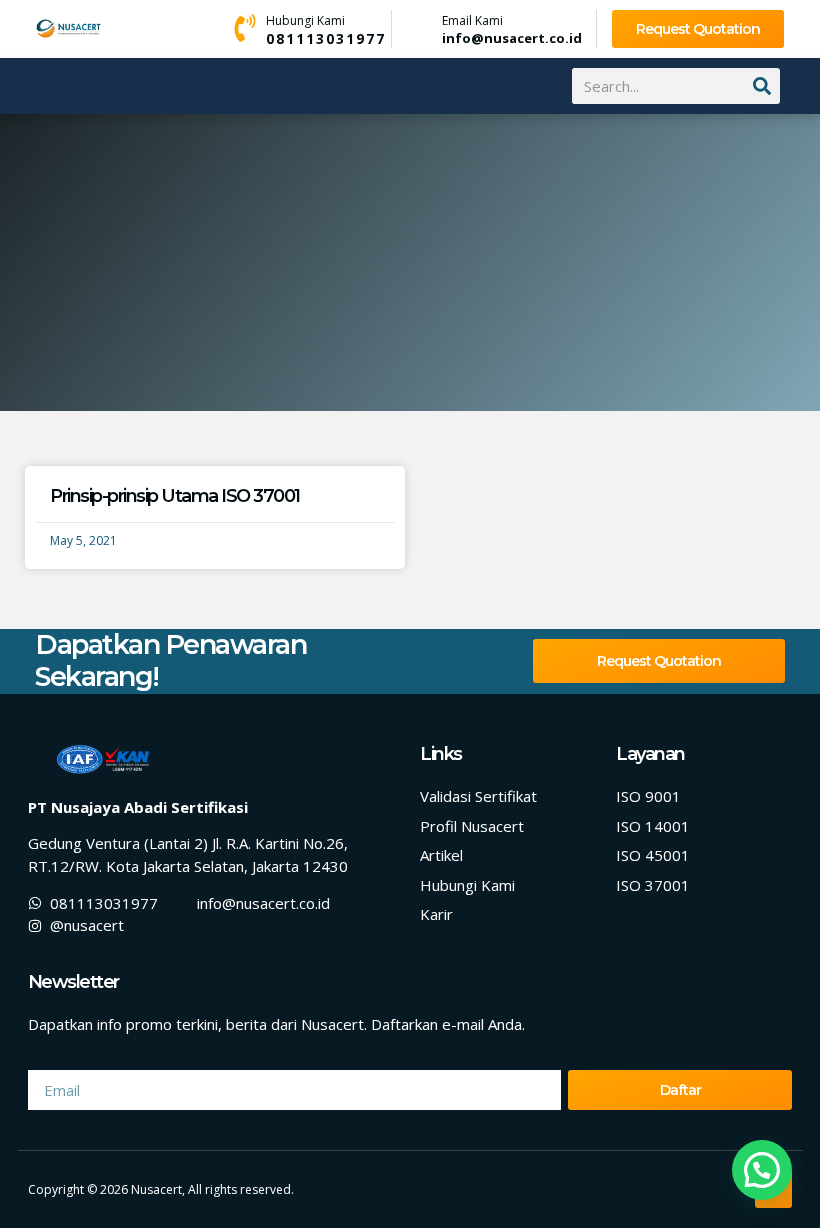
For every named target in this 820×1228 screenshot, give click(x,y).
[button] (43, 87)
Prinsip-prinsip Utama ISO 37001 (175, 496)
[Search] (762, 86)
